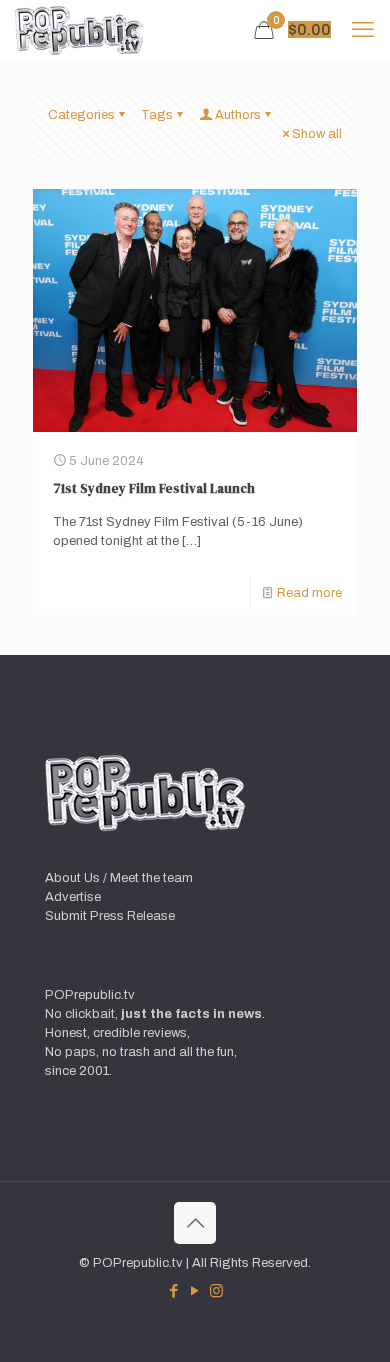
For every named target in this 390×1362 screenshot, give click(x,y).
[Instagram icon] (216, 1291)
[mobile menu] (363, 30)
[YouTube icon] (195, 1291)
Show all (317, 134)
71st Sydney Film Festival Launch (154, 488)
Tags (157, 115)
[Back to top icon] (195, 1223)
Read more (309, 593)
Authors (238, 115)
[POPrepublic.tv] (79, 30)
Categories (81, 115)
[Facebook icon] (174, 1291)
